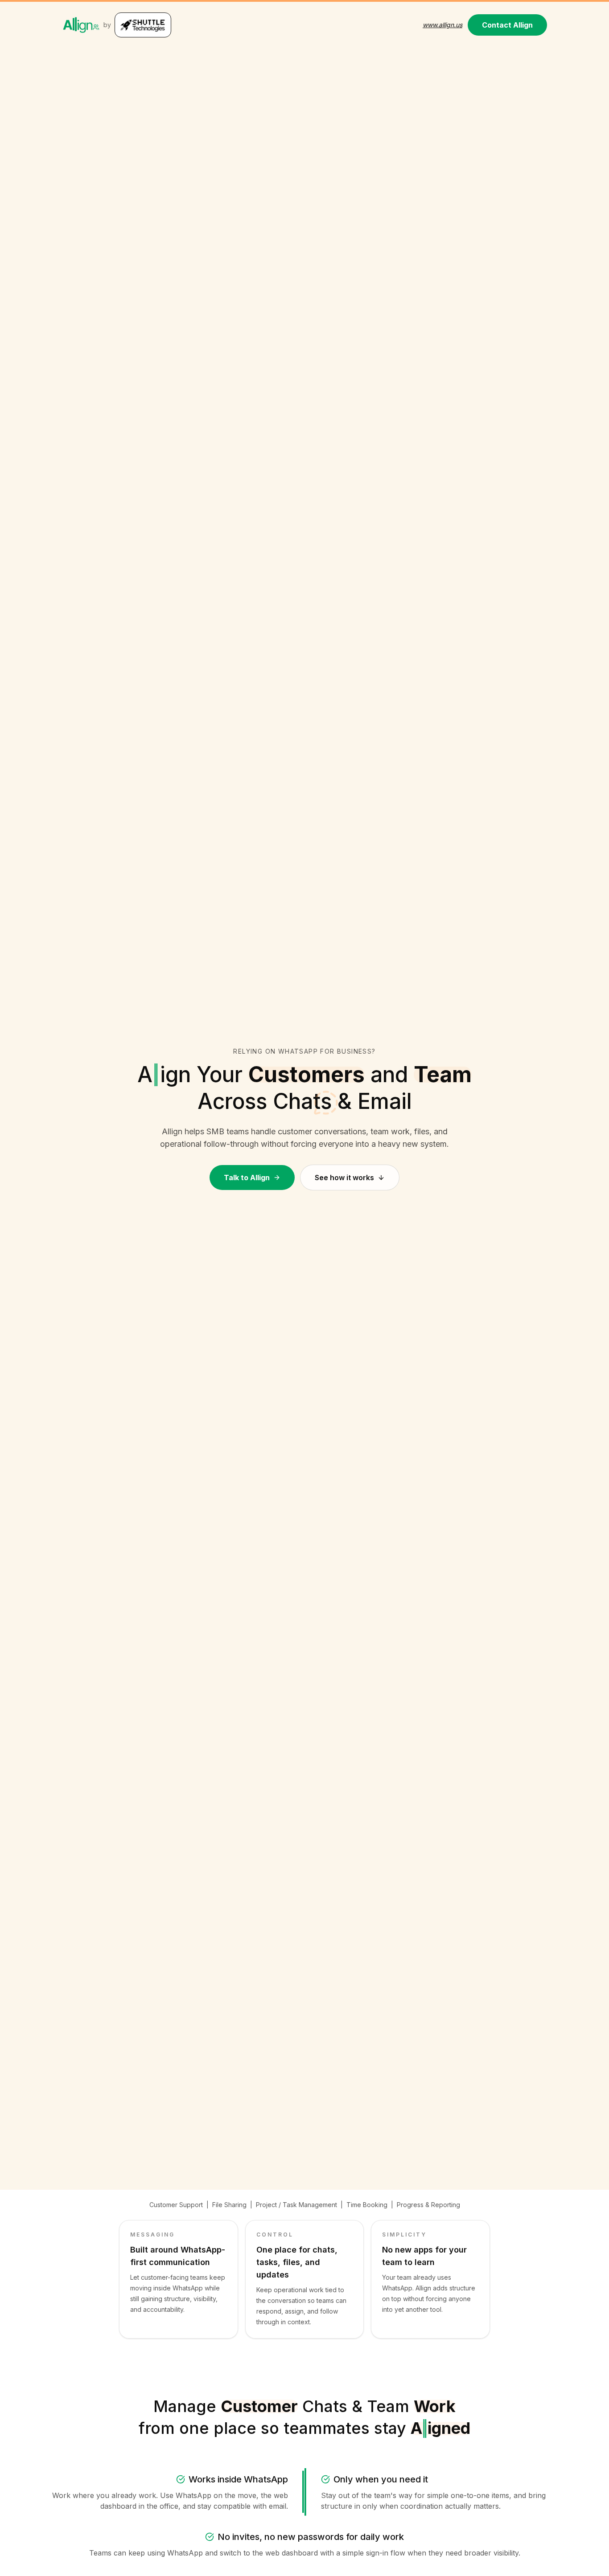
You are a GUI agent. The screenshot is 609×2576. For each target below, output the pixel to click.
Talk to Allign (247, 1178)
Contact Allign (507, 25)
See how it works (344, 1178)
